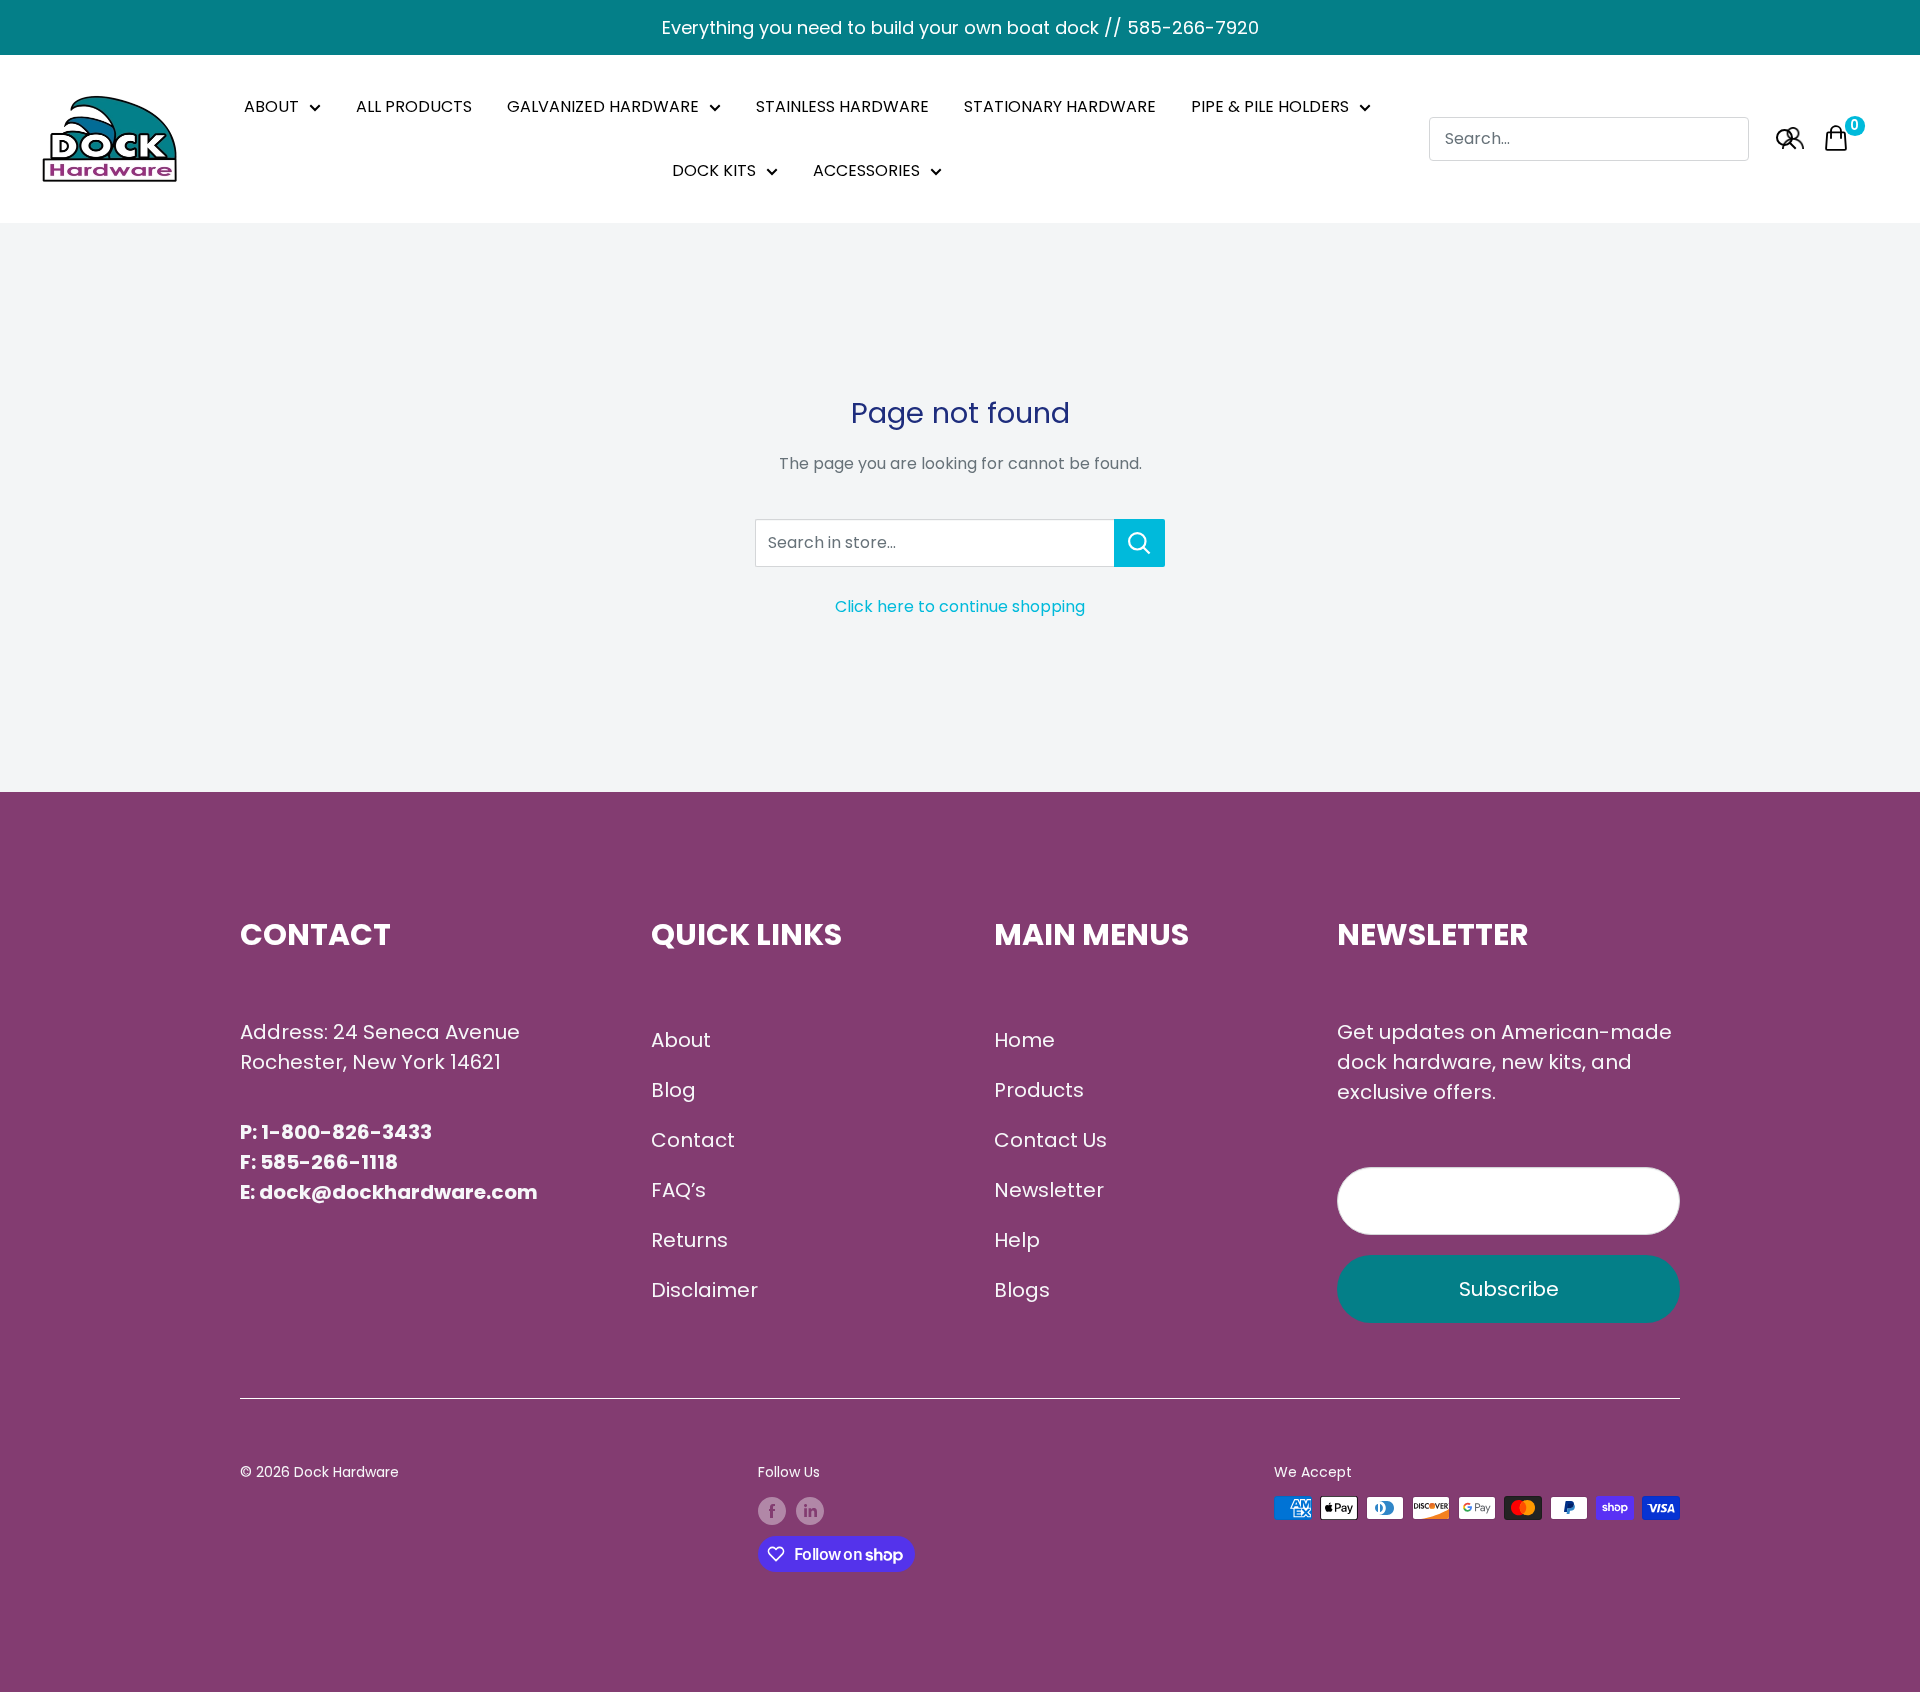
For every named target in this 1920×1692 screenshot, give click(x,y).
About (271, 106)
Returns (689, 1240)
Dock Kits (714, 170)
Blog (673, 1090)
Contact (693, 1140)
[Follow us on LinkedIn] (810, 1510)
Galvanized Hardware (603, 106)
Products (1039, 1090)
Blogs (1022, 1290)
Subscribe (1509, 1289)
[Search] (1786, 138)
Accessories (866, 170)
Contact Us (1050, 1140)
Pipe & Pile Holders (1270, 106)
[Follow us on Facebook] (772, 1510)
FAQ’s (678, 1190)
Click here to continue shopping (960, 606)
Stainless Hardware (842, 106)
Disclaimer (704, 1290)
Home (1024, 1040)
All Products (414, 106)
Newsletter (1049, 1190)
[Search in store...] (1139, 543)
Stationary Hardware (1060, 106)
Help (1017, 1240)
